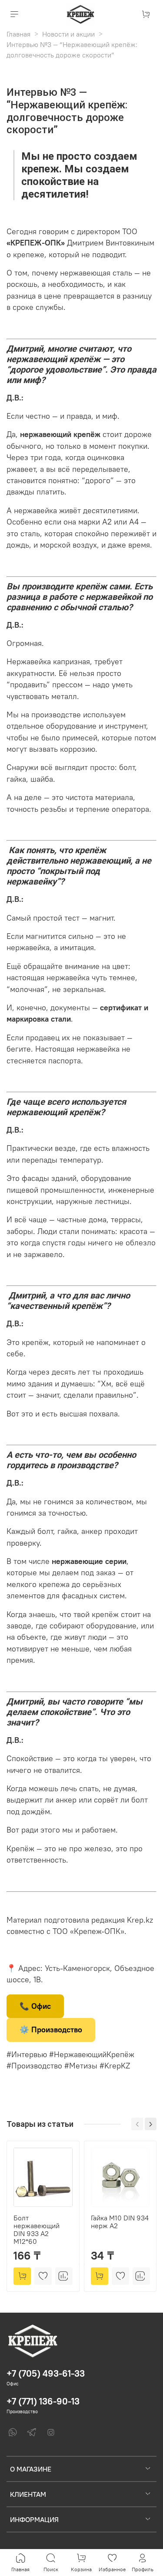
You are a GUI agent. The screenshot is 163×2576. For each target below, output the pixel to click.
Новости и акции (68, 34)
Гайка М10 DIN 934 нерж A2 (120, 2222)
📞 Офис (35, 2006)
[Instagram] (51, 2432)
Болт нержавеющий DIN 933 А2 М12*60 (37, 2230)
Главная (18, 34)
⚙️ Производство (51, 2030)
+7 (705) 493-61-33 (46, 2373)
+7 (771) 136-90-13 (43, 2401)
